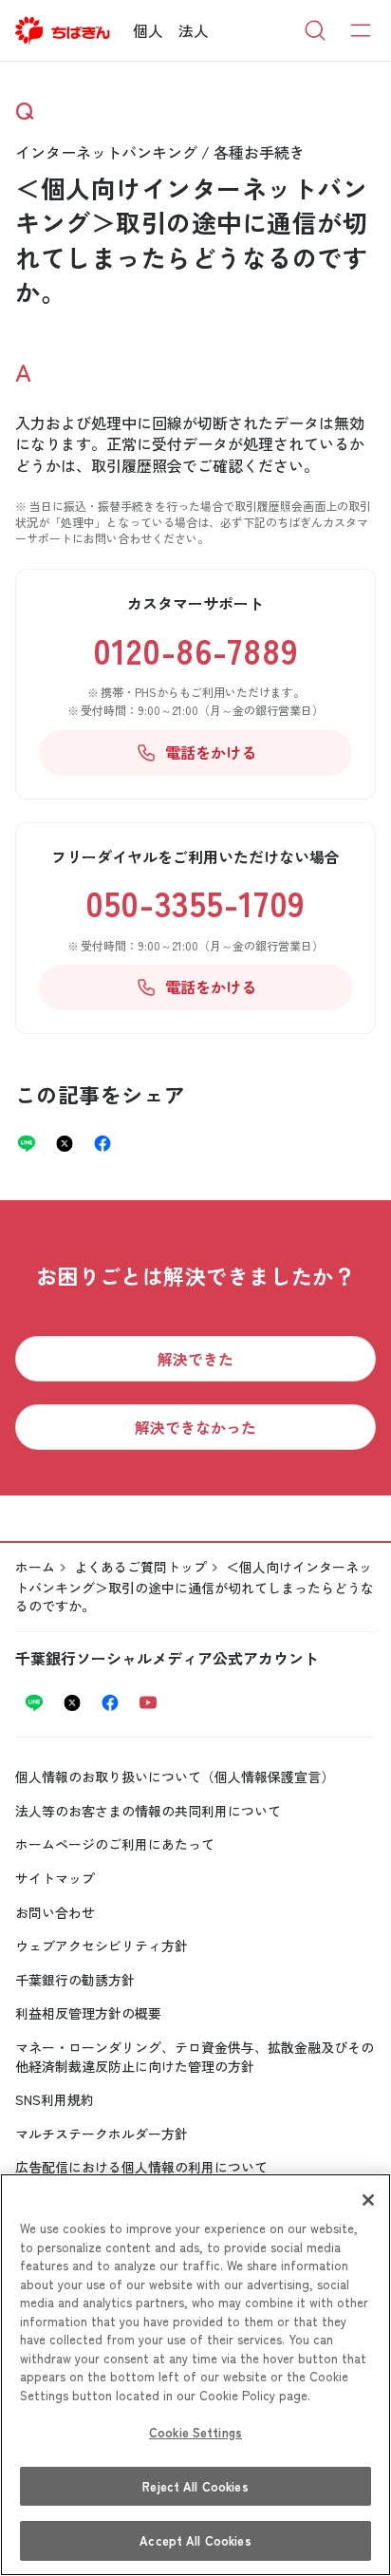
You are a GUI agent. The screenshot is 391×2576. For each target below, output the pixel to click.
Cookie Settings (195, 2432)
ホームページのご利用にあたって (115, 1844)
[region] (195, 2375)
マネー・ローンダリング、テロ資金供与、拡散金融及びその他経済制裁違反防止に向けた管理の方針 (195, 2057)
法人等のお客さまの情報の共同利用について (148, 1811)
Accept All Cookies (195, 2540)
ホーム (35, 1567)
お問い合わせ (55, 1912)
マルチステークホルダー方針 (102, 2134)
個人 (148, 30)
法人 (194, 30)
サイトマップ (55, 1878)
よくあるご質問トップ (140, 1567)
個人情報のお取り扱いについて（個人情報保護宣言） (175, 1777)
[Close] (368, 2200)
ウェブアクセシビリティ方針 (102, 1946)
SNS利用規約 (55, 2099)
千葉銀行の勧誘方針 (75, 1980)
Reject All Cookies (195, 2486)
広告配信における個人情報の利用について (141, 2167)
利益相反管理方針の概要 (88, 2013)
